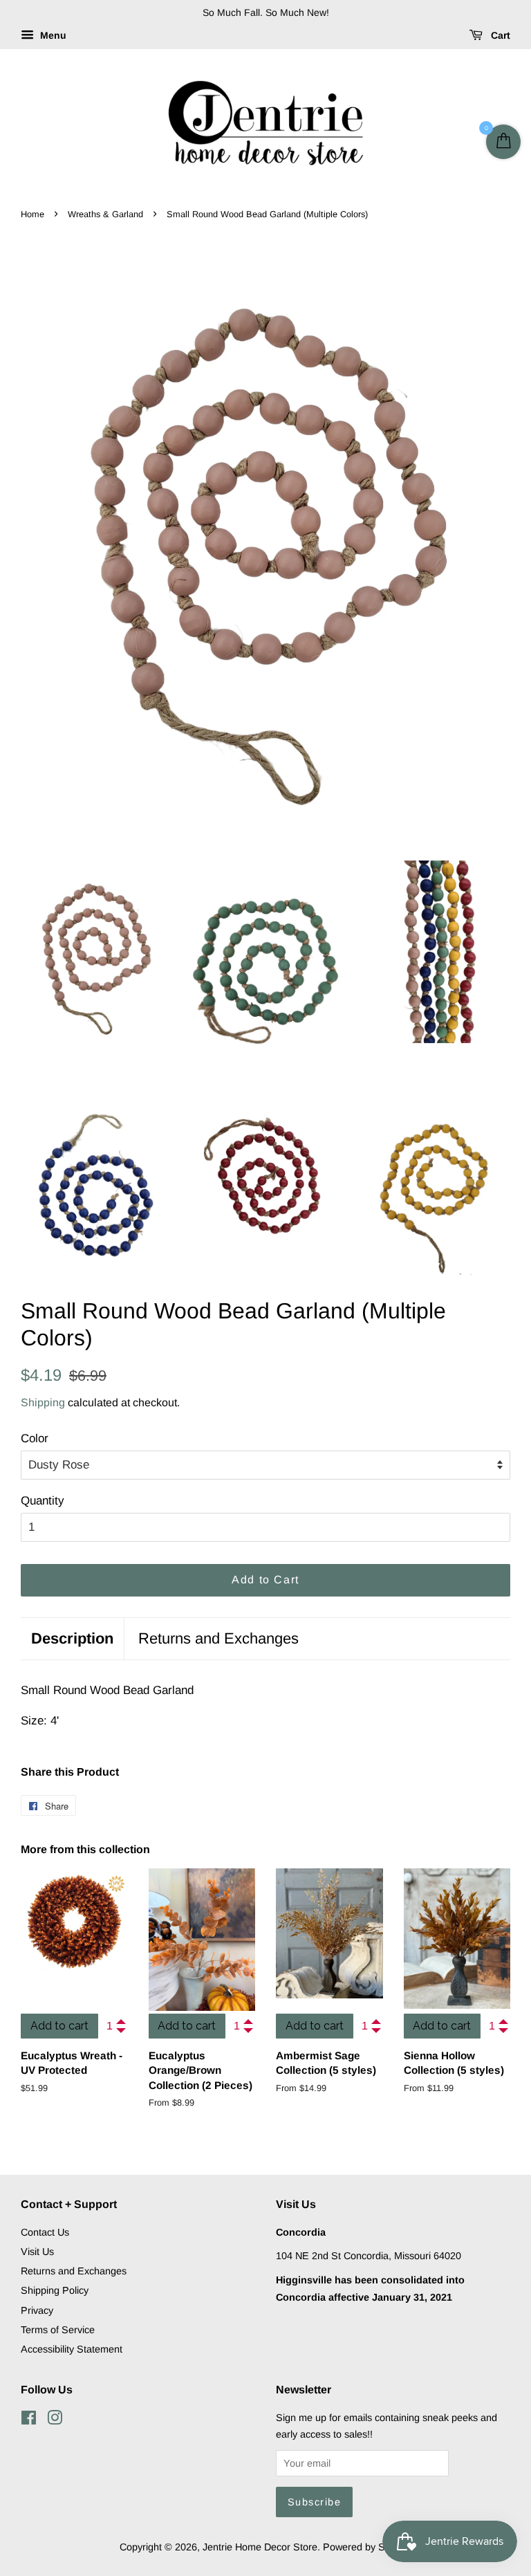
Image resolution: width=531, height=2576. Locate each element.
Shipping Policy (55, 2290)
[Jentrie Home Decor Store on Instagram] (55, 2420)
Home (32, 214)
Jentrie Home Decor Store (260, 2547)
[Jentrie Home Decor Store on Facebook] (29, 2420)
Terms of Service (58, 2330)
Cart (499, 35)
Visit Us (37, 2252)
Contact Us (45, 2232)
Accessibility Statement (72, 2349)
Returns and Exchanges (218, 1638)
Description (72, 1638)
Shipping (43, 1402)
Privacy (37, 2310)
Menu (52, 35)
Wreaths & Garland (105, 214)
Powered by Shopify (367, 2547)
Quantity (43, 1501)
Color (35, 1438)
